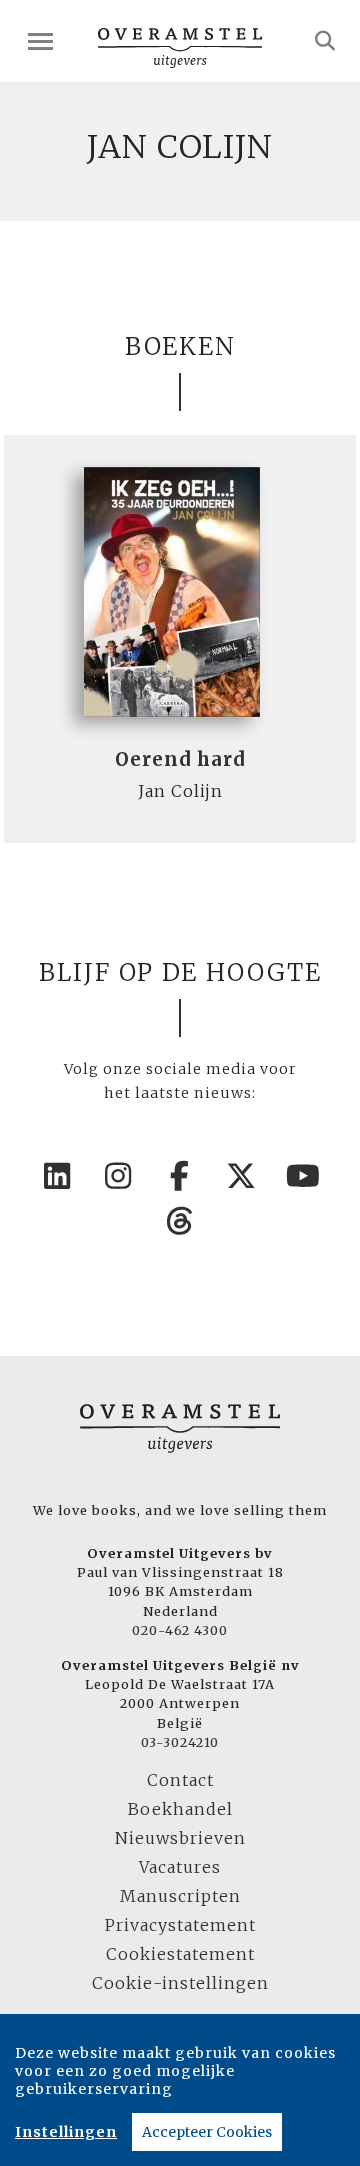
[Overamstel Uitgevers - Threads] (180, 1221)
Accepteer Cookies (207, 2132)
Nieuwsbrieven (180, 1838)
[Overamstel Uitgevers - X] (242, 1176)
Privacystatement (180, 1925)
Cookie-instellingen (180, 1983)
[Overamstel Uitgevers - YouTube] (303, 1176)
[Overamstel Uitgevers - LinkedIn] (57, 1176)
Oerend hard (180, 759)
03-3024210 (180, 1742)
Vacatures (180, 1867)
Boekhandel (180, 1809)
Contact (180, 1780)
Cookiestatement (180, 1954)
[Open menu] (40, 41)
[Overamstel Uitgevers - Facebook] (180, 1176)
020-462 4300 (180, 1630)
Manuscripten (180, 1896)
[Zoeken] (325, 41)
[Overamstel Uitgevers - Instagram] (119, 1176)
